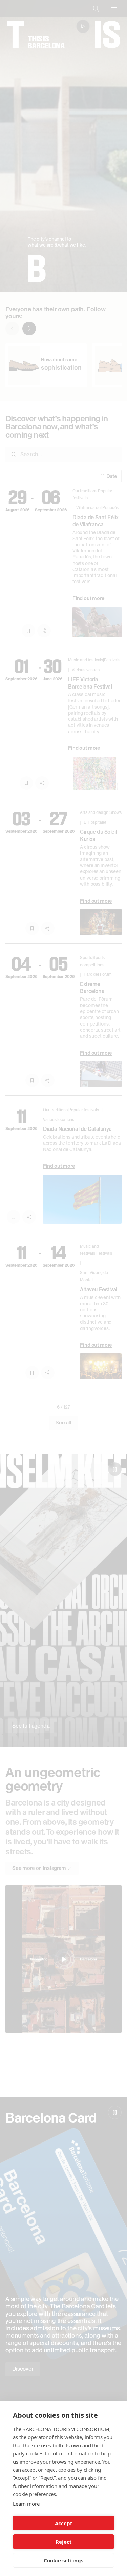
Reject (64, 2542)
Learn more (26, 2504)
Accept (64, 2523)
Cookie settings (63, 2560)
